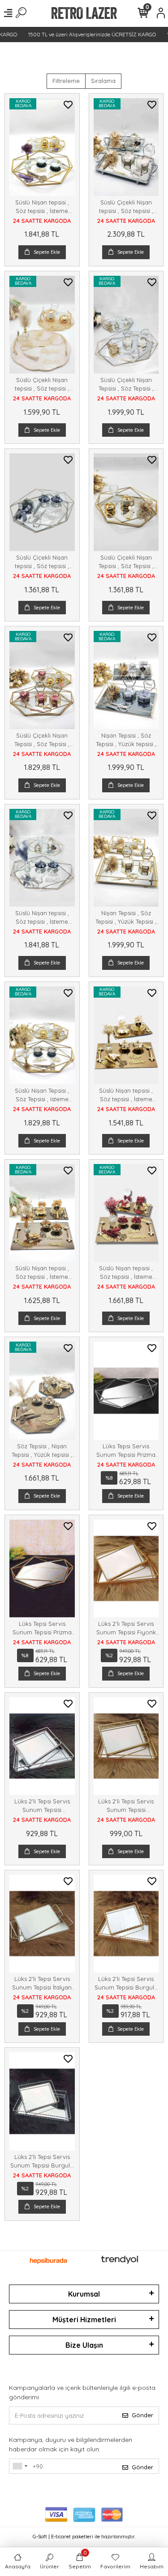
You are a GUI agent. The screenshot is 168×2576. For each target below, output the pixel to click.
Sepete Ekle (47, 252)
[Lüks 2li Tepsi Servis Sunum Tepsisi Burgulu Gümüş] (42, 2101)
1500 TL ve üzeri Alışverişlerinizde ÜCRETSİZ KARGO (84, 34)
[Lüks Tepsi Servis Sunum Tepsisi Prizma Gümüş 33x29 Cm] (126, 1390)
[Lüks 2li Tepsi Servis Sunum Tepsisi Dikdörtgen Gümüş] (42, 1746)
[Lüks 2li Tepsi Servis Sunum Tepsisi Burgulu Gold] (126, 1924)
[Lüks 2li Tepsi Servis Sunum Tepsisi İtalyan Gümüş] (42, 1924)
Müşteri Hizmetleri (84, 2320)
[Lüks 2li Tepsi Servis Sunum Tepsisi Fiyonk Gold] (126, 1568)
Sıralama (103, 81)
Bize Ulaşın (84, 2345)
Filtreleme (66, 81)
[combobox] (20, 2466)
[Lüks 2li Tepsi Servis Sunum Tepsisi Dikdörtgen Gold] (126, 1746)
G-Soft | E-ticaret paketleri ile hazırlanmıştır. (84, 2537)
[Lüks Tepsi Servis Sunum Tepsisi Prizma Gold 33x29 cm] (42, 1568)
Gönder (142, 2415)
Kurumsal (84, 2294)
